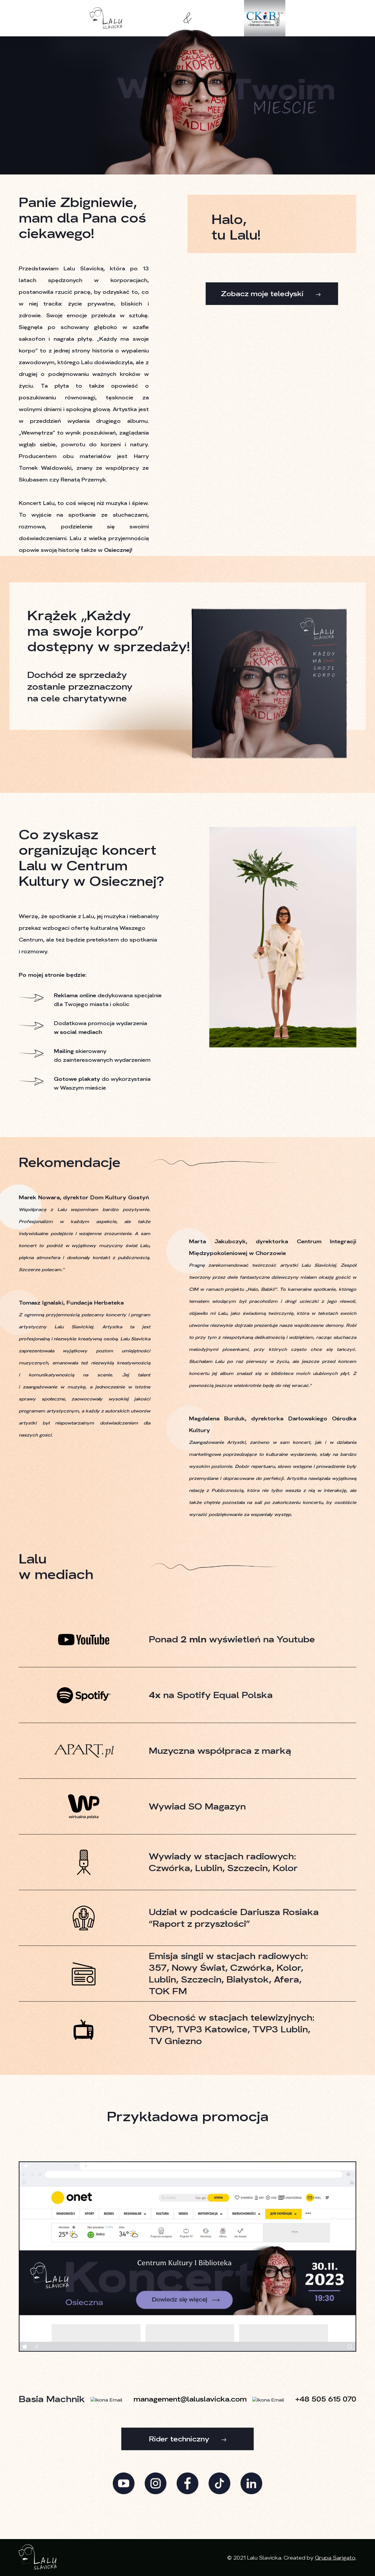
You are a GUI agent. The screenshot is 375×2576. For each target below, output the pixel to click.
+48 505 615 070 (326, 2399)
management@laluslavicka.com (190, 2399)
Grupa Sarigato (335, 2558)
